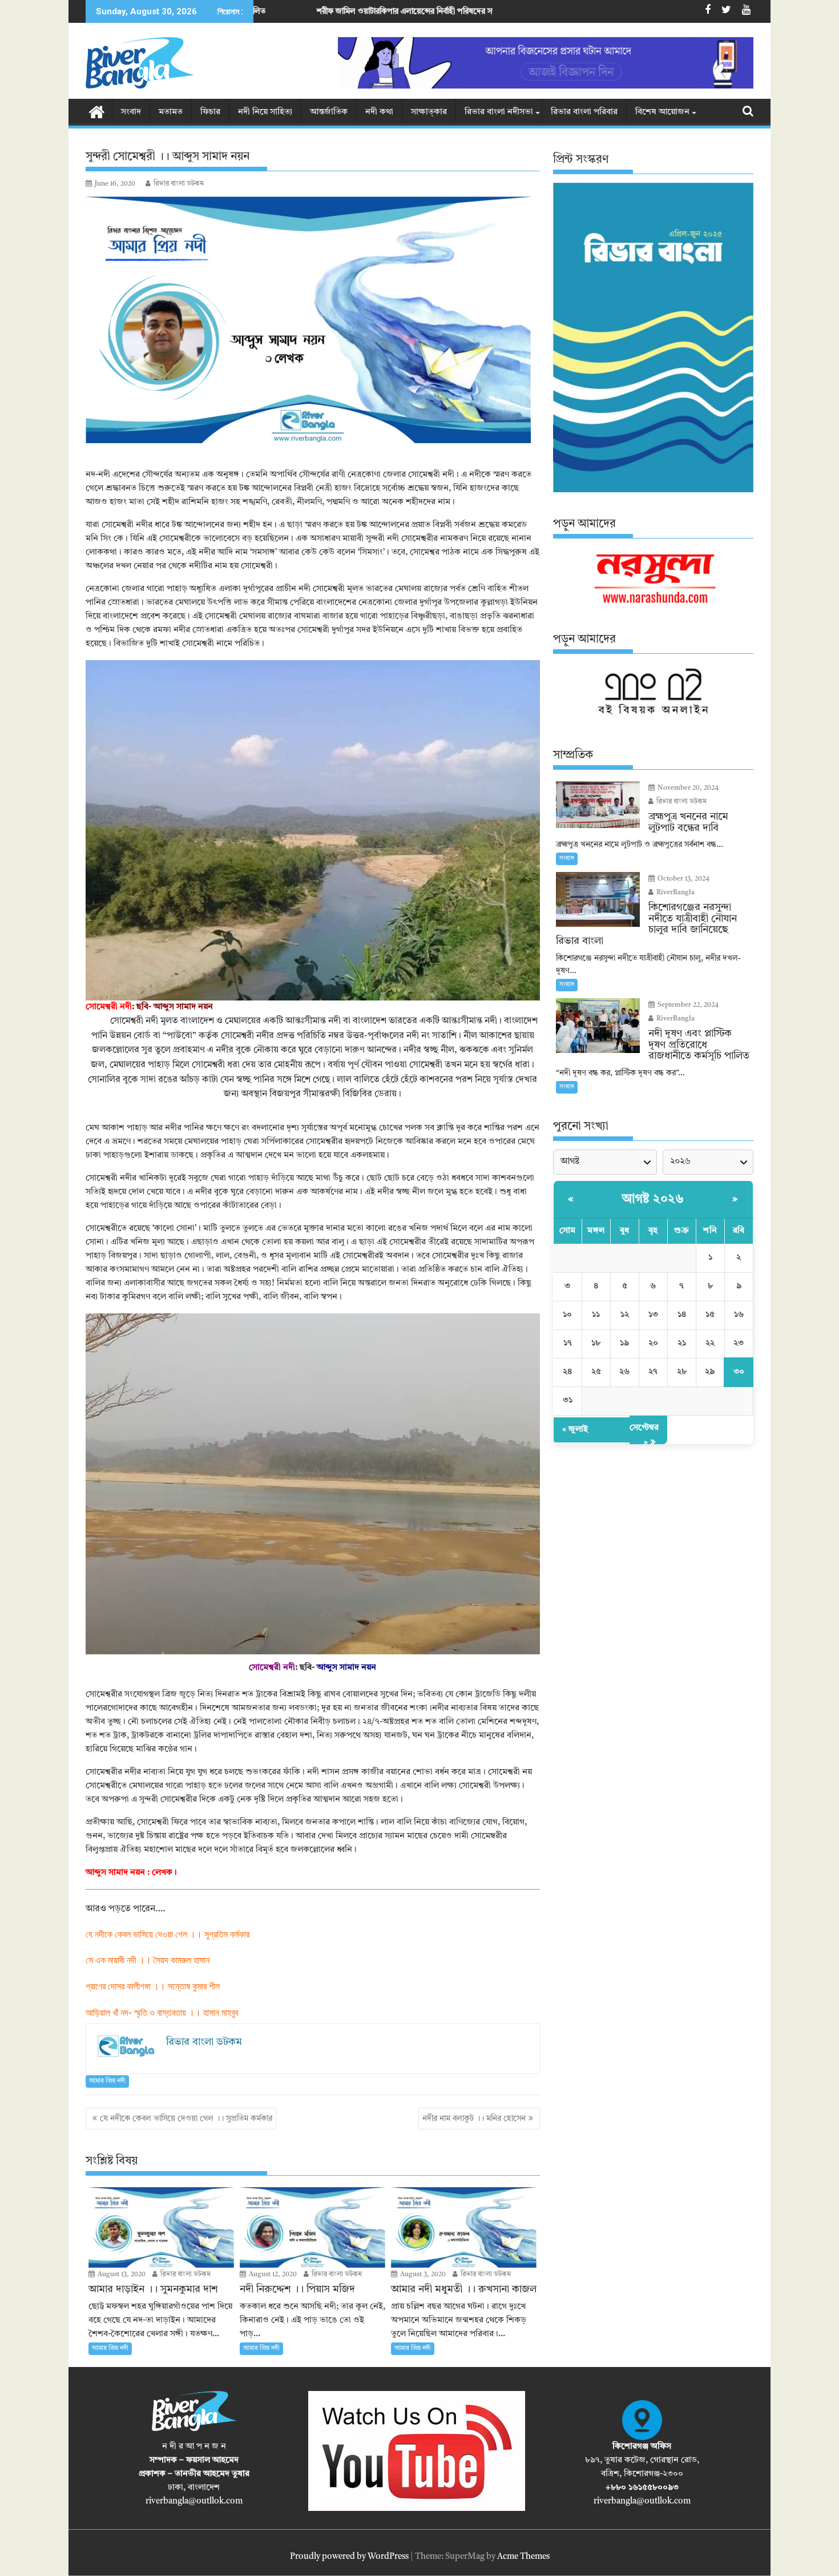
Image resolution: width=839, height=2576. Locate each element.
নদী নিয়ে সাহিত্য (265, 112)
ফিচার (210, 112)
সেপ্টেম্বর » (644, 1435)
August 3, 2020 (422, 2274)
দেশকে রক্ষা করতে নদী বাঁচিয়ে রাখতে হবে (477, 11)
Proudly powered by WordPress (349, 2557)
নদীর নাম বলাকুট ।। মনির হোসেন (474, 2119)
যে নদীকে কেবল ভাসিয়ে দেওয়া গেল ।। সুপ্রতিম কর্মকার (186, 2119)
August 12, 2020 (272, 2274)
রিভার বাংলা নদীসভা (499, 112)
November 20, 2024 (687, 788)
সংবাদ (131, 112)
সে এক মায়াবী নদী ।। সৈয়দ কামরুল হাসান (148, 1960)
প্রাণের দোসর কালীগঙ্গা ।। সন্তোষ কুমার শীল (153, 1986)
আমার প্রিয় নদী (107, 2081)
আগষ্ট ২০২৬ (653, 1199)
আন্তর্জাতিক (329, 112)
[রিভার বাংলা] (97, 111)
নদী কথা (379, 112)
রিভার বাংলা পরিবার (584, 112)
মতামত (171, 112)
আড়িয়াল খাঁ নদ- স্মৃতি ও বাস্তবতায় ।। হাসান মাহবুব (162, 2013)
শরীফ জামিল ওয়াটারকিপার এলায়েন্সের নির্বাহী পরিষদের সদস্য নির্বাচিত (274, 11)
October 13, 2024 (683, 879)
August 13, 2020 (121, 2274)
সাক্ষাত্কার (429, 112)
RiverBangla (675, 893)
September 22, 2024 (687, 1005)
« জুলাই (575, 1430)
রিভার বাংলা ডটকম (179, 184)
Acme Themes (523, 2557)
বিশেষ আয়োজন (662, 112)
